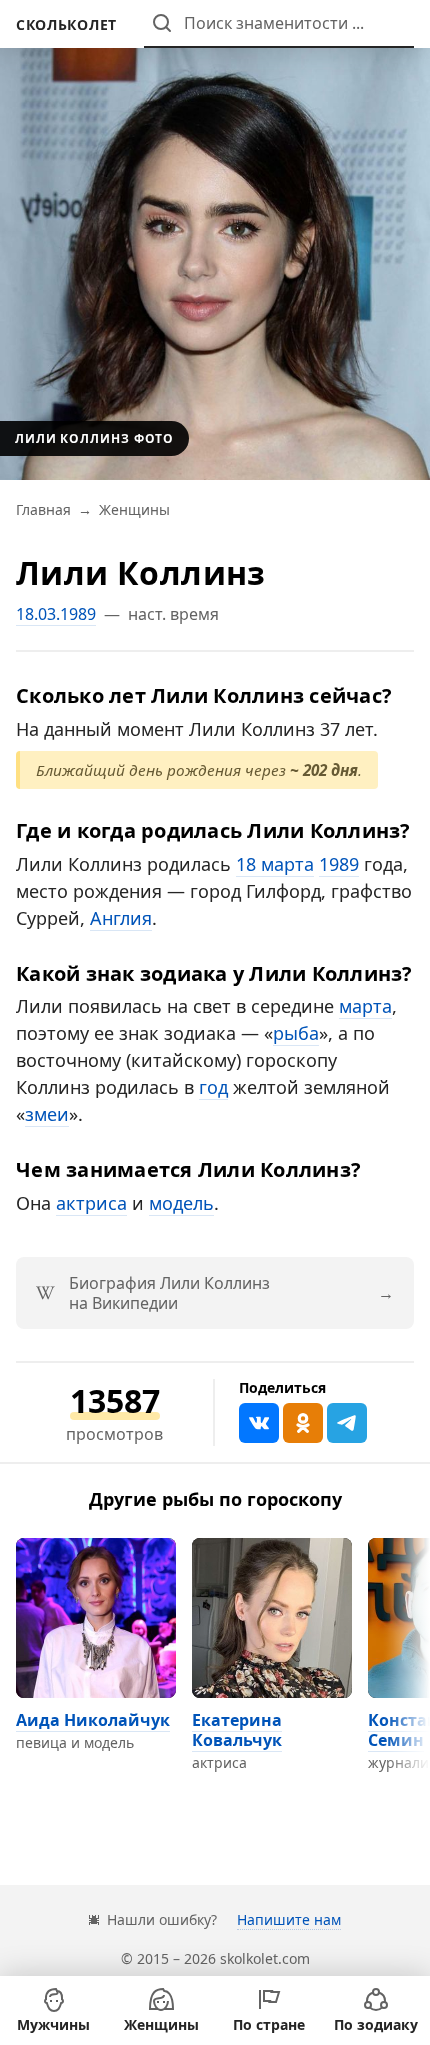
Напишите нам (289, 1919)
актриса (91, 1203)
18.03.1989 (56, 614)
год (213, 1087)
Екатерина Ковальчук (237, 1730)
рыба (296, 1033)
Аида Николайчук (93, 1720)
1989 (339, 864)
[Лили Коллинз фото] (215, 240)
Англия (121, 918)
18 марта (275, 864)
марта (365, 1006)
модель (181, 1203)
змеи (47, 1114)
